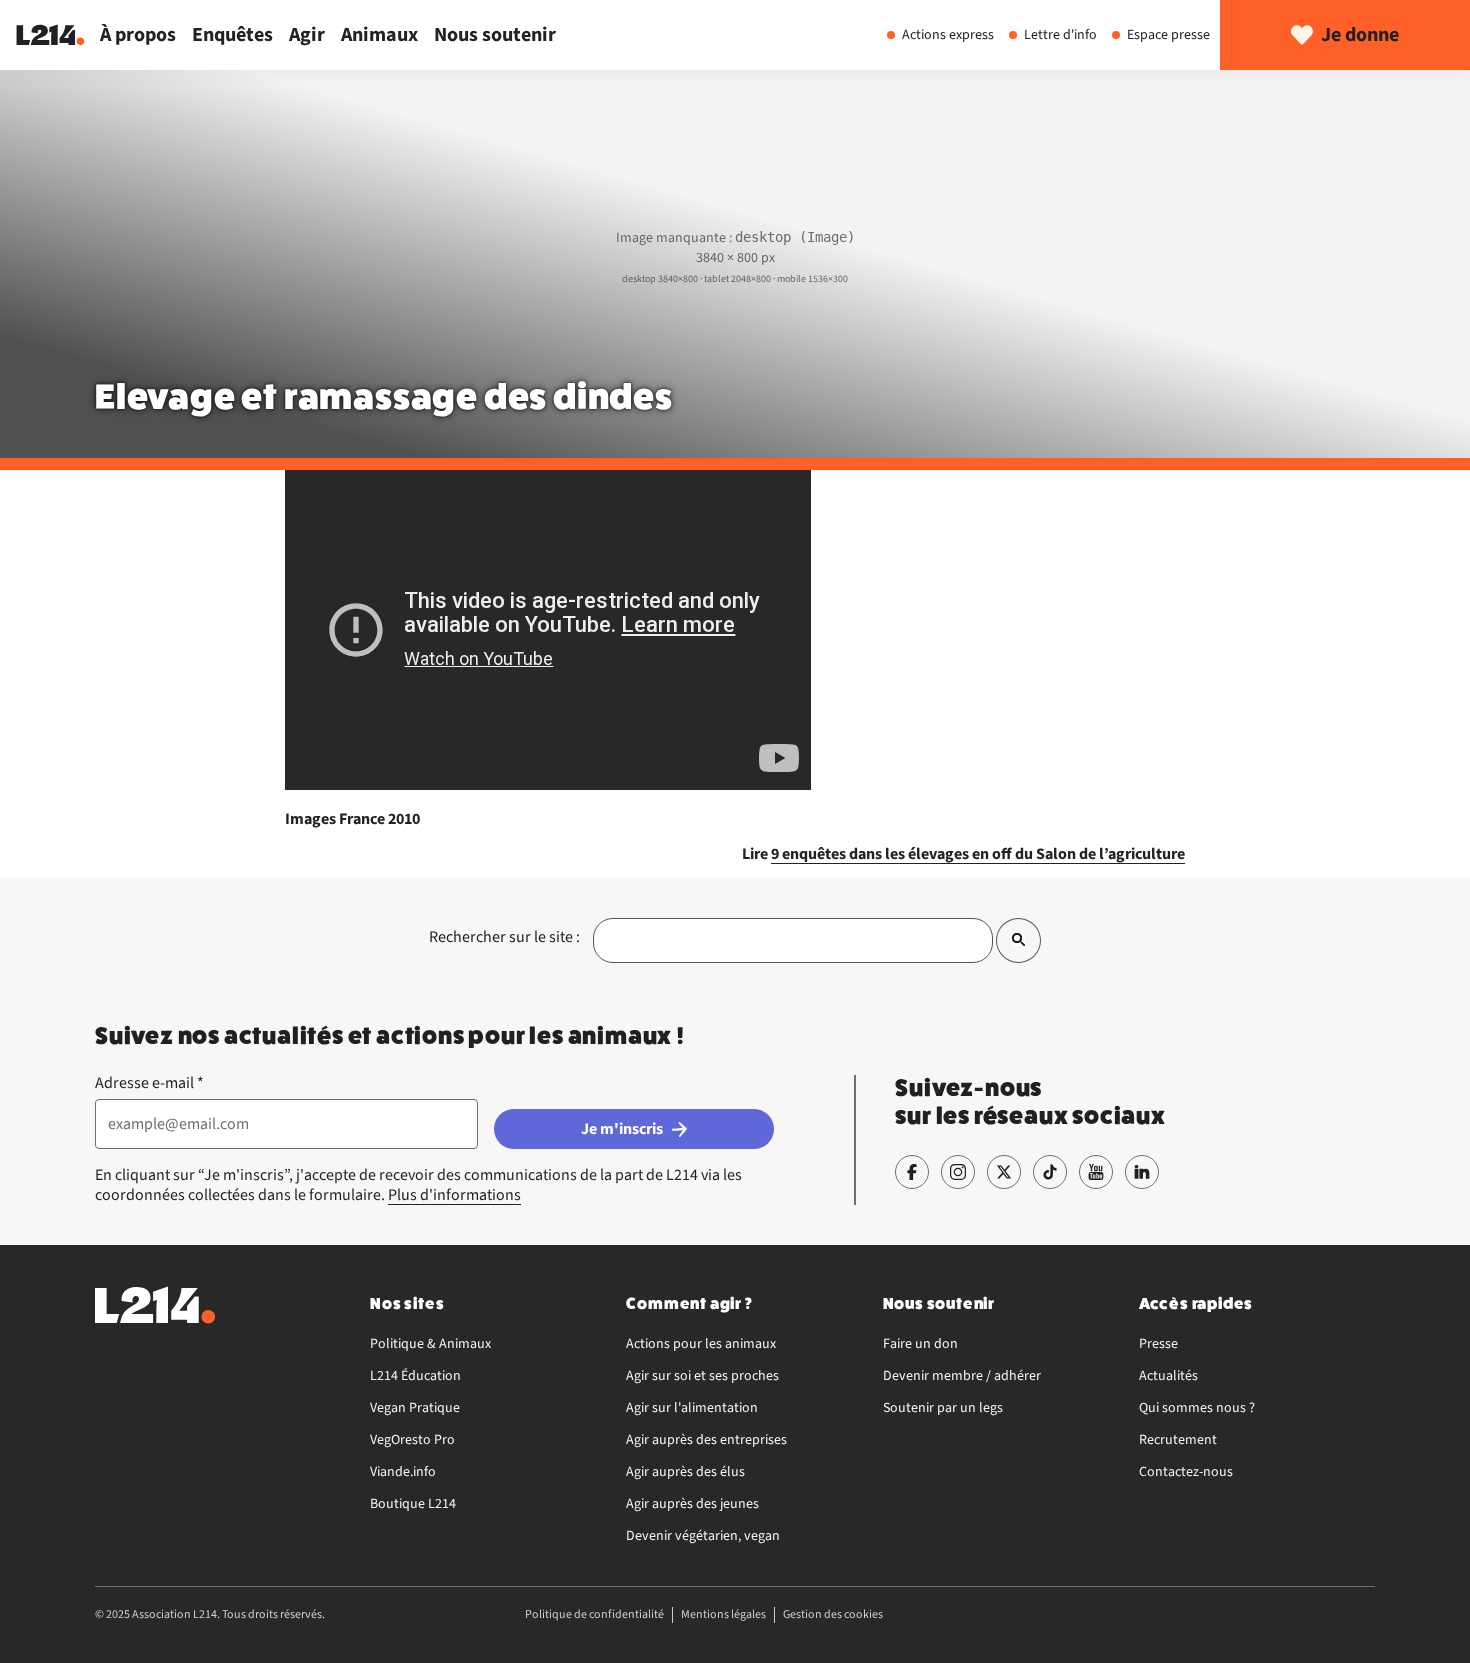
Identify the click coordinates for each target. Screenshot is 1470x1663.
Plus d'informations (454, 1195)
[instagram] (958, 1172)
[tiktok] (1050, 1172)
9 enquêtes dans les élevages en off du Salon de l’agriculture (978, 854)
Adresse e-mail (149, 1083)
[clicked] (1018, 940)
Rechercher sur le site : (504, 937)
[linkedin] (1142, 1172)
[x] (1004, 1172)
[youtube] (1096, 1172)
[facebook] (912, 1172)
